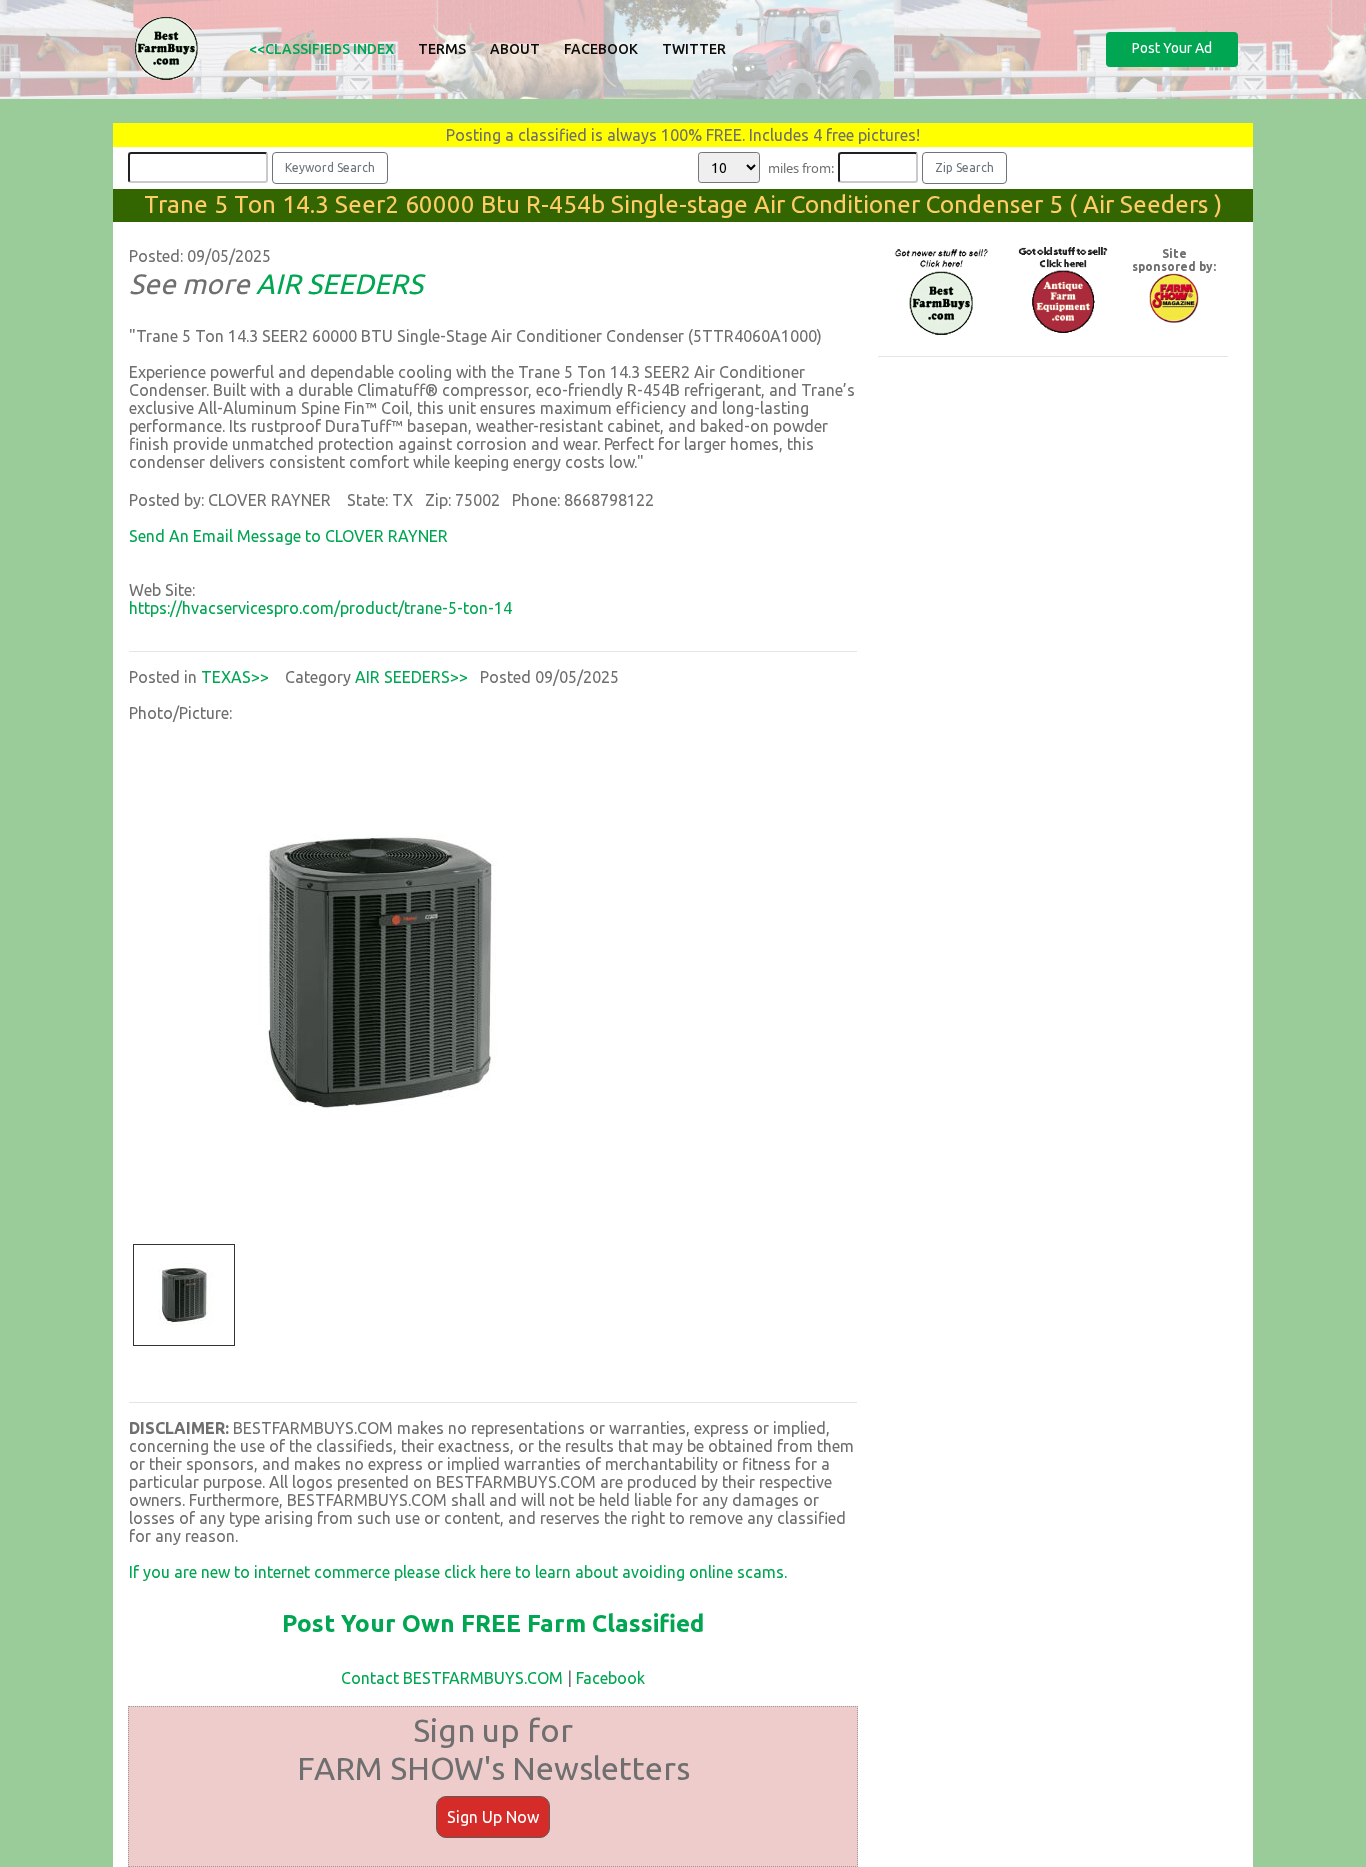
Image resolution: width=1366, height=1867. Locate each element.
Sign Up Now (493, 1817)
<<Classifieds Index (321, 49)
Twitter (694, 49)
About (515, 49)
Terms (442, 49)
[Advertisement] (1053, 513)
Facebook (601, 49)
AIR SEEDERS (339, 283)
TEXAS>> (235, 677)
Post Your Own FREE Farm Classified (493, 1623)
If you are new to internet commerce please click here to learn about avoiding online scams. (458, 1572)
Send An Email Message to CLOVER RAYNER (288, 536)
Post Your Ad (1172, 48)
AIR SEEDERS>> (411, 677)
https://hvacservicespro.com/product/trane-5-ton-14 (320, 608)
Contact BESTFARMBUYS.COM (452, 1678)
